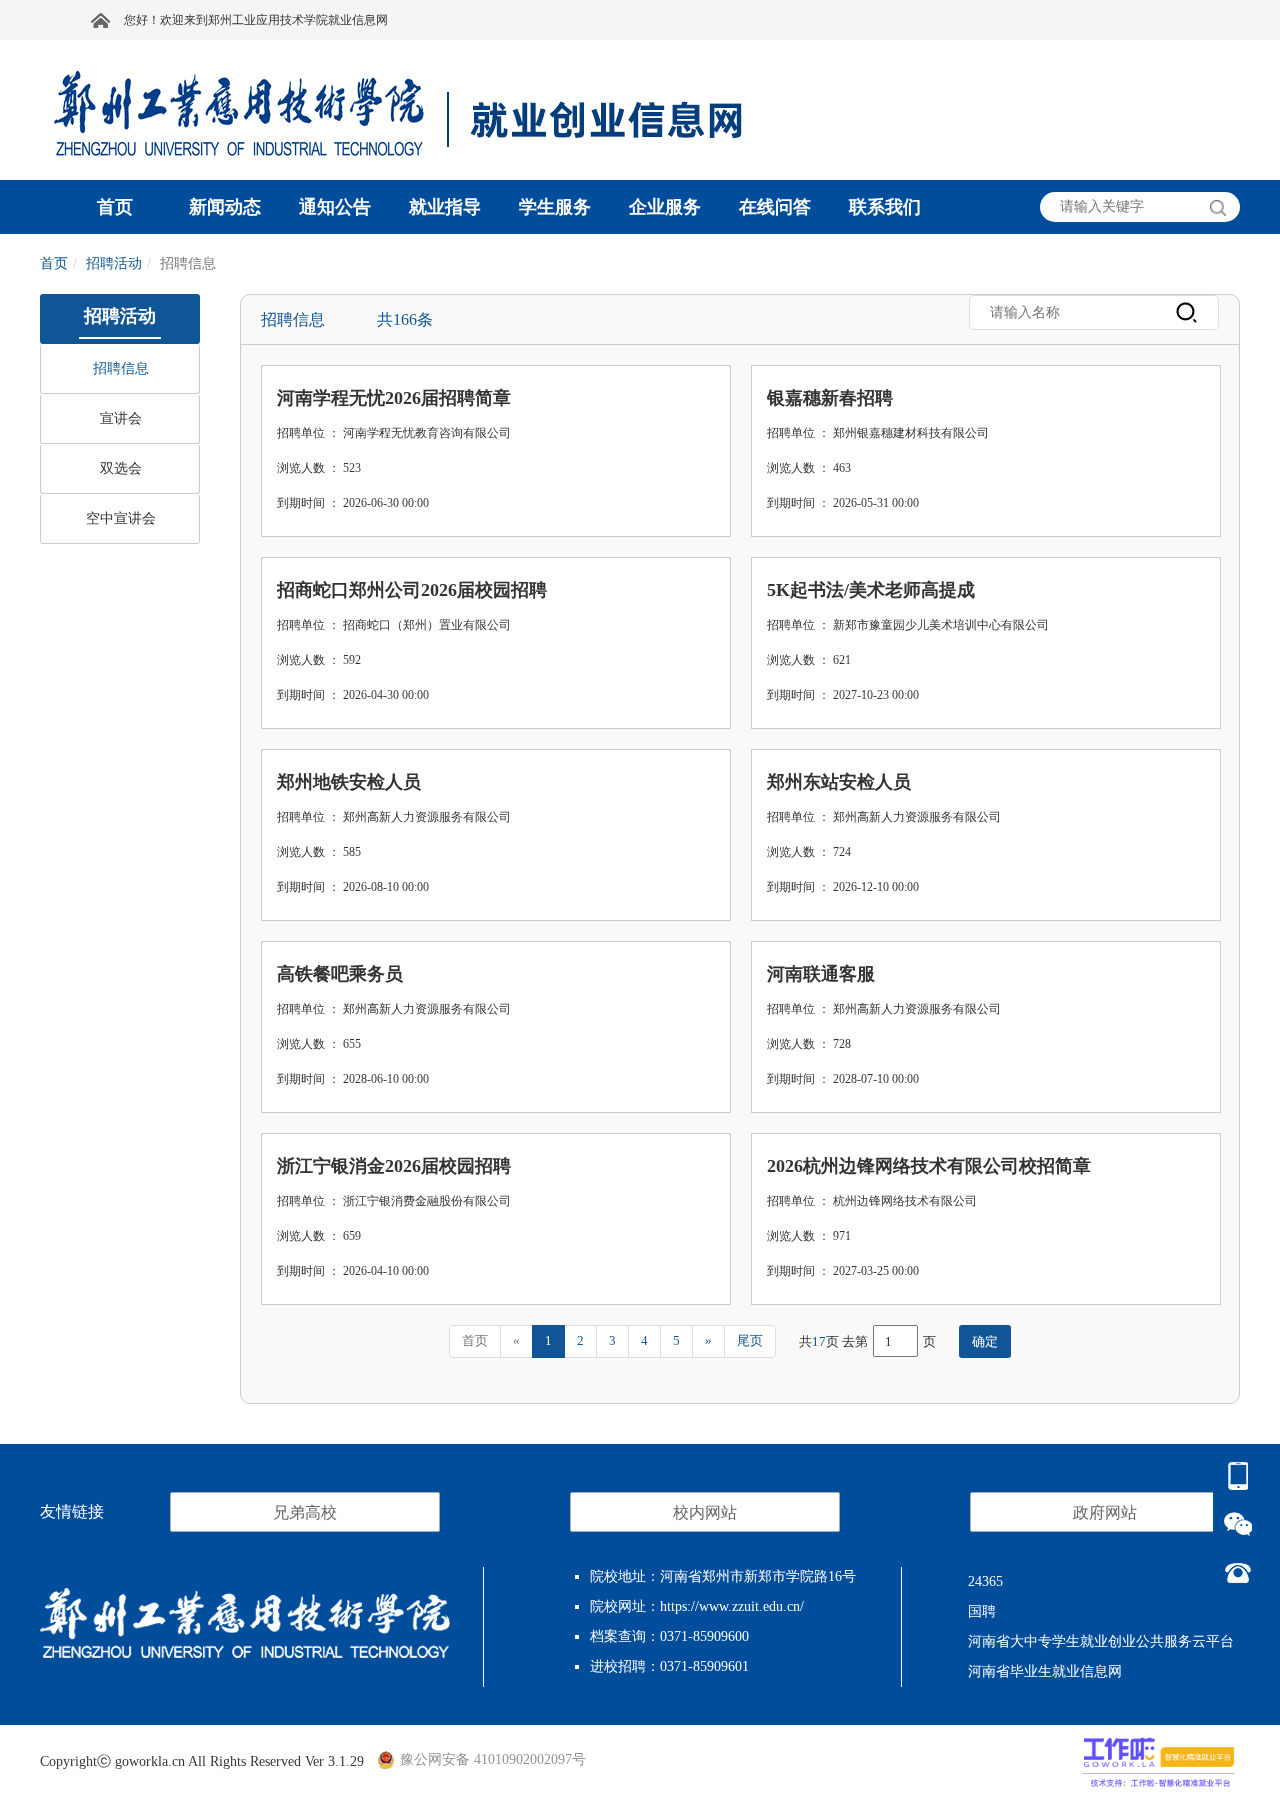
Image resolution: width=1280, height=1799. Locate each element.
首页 (54, 263)
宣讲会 (121, 418)
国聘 (982, 1611)
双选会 (121, 468)
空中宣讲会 (121, 518)
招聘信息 (121, 368)
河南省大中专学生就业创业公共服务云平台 (1101, 1641)
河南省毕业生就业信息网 (1045, 1671)
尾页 (750, 1340)
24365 (985, 1581)
